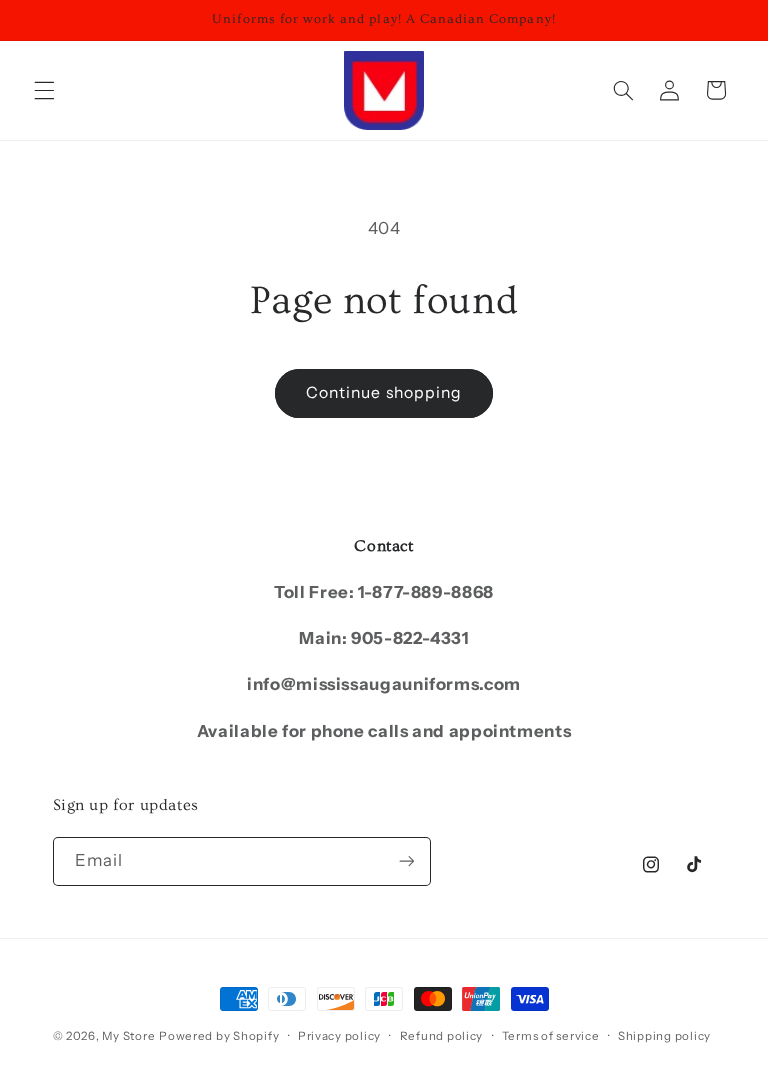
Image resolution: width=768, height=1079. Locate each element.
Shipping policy (664, 1036)
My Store (128, 1036)
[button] (44, 90)
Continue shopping (384, 392)
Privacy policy (339, 1036)
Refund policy (442, 1036)
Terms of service (551, 1036)
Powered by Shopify (219, 1036)
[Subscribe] (406, 861)
